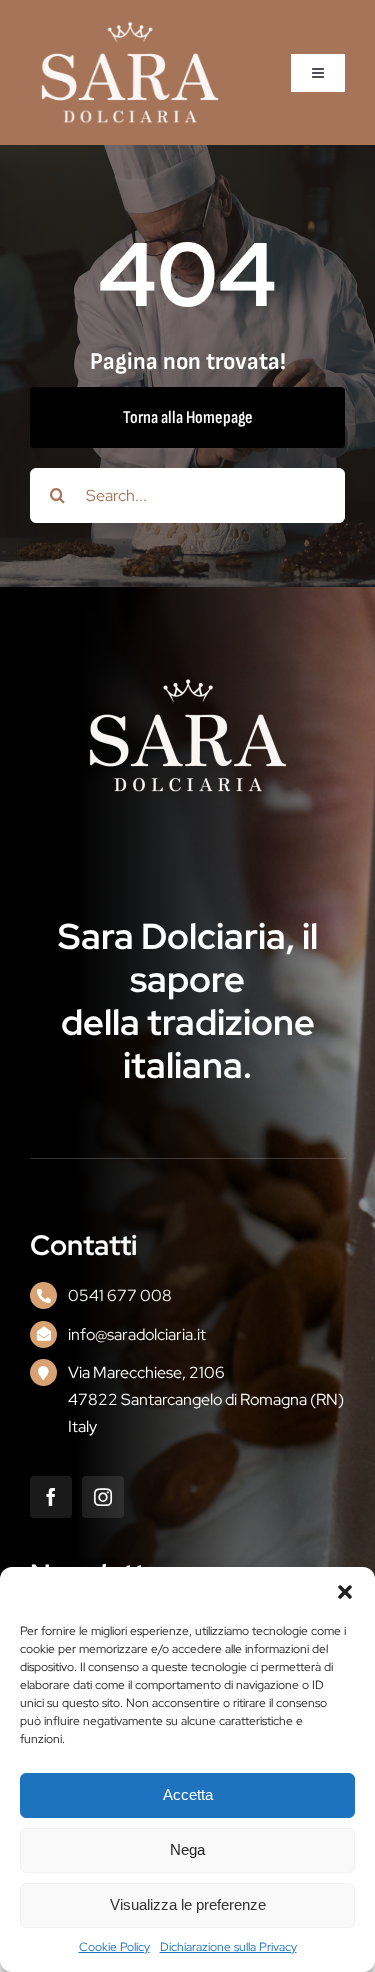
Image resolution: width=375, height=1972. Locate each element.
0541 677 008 (120, 1295)
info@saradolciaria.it (137, 1334)
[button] (345, 1592)
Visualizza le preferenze (188, 1904)
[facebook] (51, 1497)
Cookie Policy (114, 1947)
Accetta (188, 1794)
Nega (187, 1849)
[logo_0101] (130, 28)
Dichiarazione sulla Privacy (228, 1947)
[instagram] (103, 1497)
